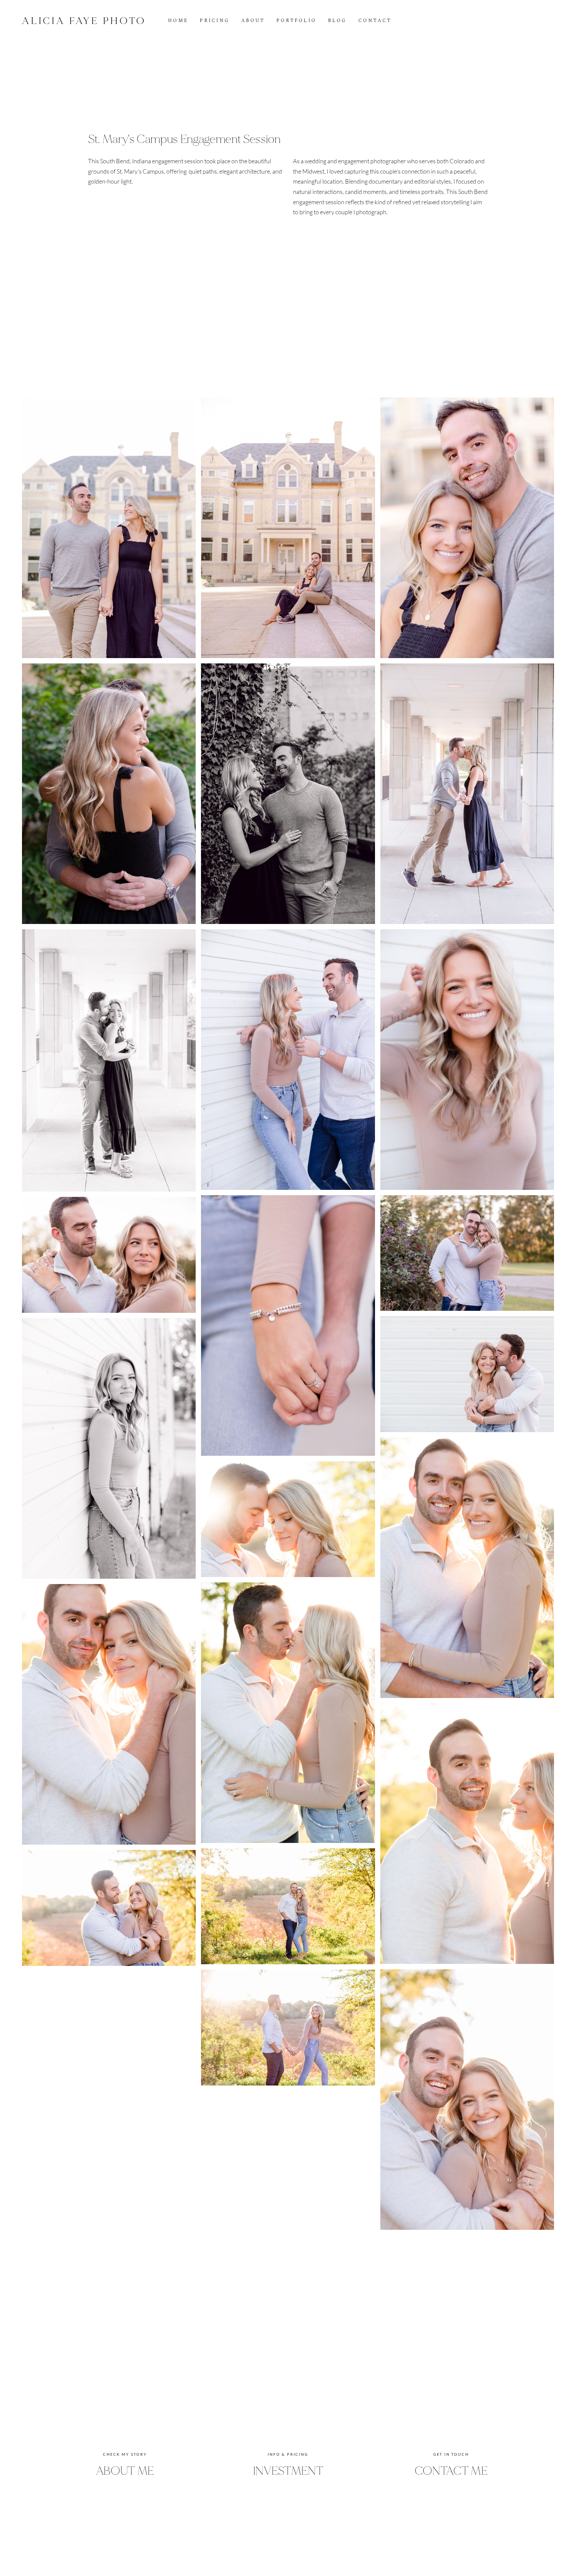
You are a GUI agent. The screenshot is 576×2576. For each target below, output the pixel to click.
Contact (375, 21)
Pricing (215, 21)
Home (178, 21)
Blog (337, 21)
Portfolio (296, 21)
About (253, 21)
